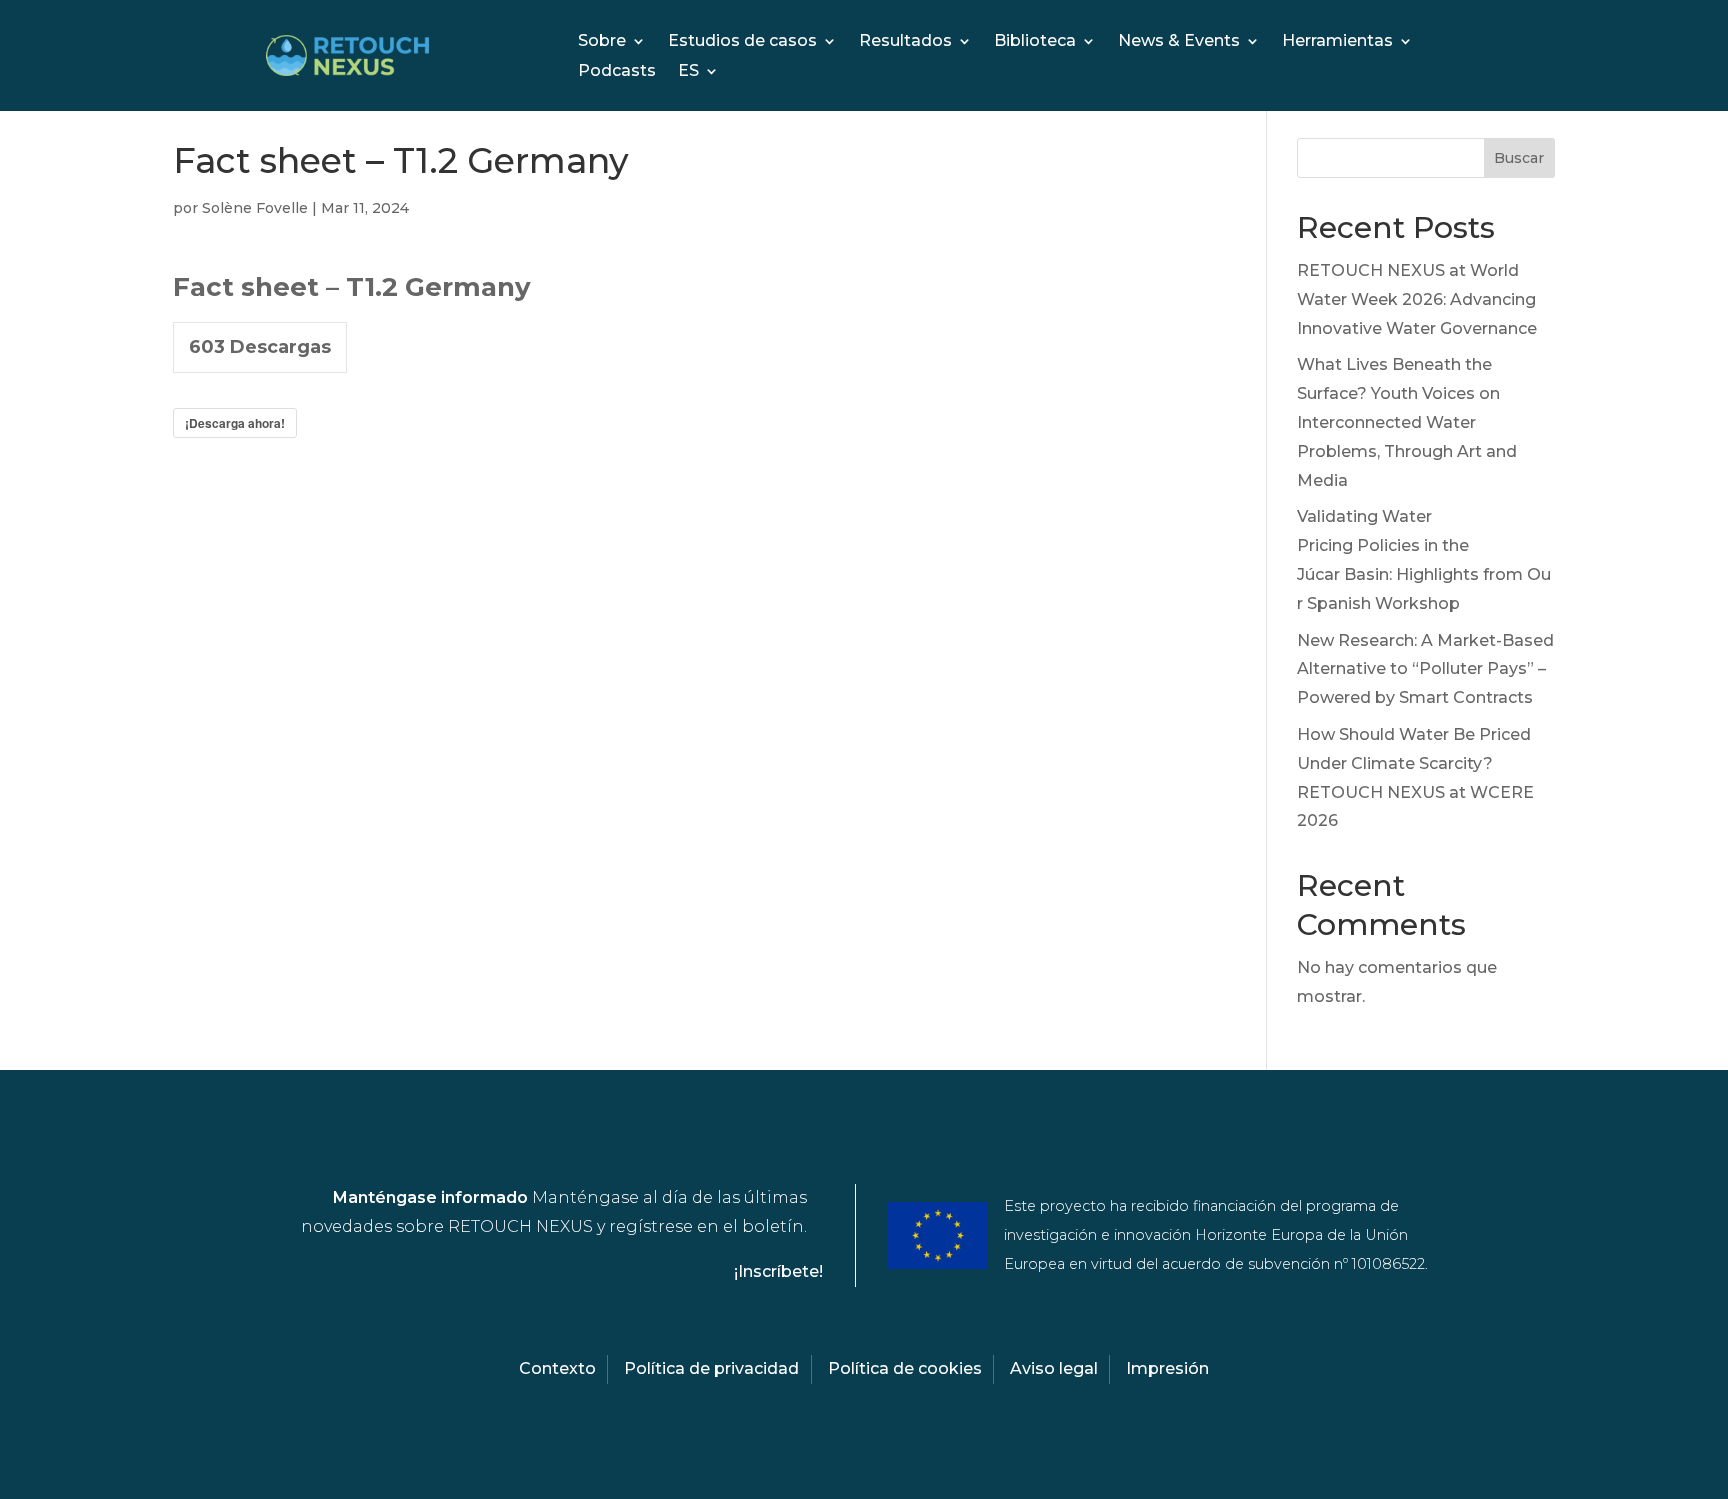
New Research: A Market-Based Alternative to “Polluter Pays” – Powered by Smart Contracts (1425, 669)
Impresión (1167, 1368)
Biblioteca (1035, 42)
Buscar (1519, 158)
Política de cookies (905, 1368)
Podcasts (617, 72)
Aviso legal (1054, 1368)
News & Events (1179, 42)
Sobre (602, 42)
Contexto (557, 1368)
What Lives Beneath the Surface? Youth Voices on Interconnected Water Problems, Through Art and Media (1407, 422)
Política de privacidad (711, 1368)
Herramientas (1337, 42)
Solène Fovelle (255, 208)
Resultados (905, 42)
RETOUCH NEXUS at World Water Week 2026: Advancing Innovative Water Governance (1417, 299)
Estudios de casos (742, 42)
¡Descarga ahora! (235, 423)
